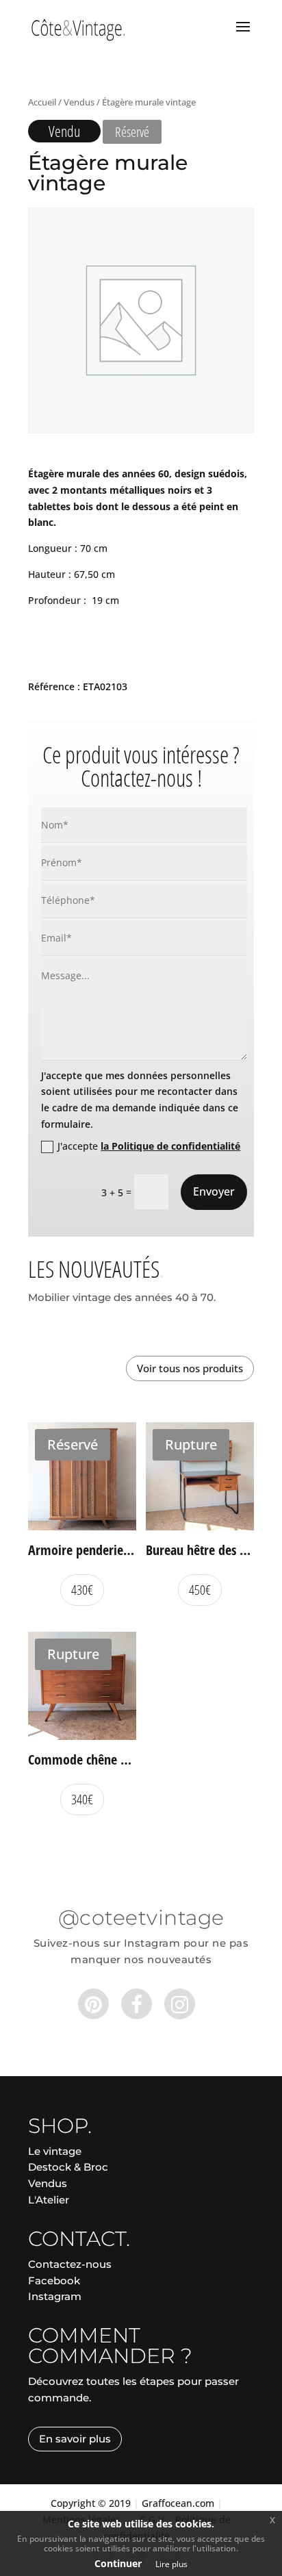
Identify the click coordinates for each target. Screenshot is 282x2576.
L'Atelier (49, 2200)
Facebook (54, 2281)
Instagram (55, 2296)
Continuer (118, 2563)
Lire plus (171, 2564)
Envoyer (214, 1191)
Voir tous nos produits (190, 1368)
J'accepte (149, 1146)
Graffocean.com (178, 2503)
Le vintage (55, 2151)
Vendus (79, 102)
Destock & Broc (68, 2167)
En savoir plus (75, 2439)
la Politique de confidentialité (170, 1146)
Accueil (42, 102)
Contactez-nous (70, 2264)
